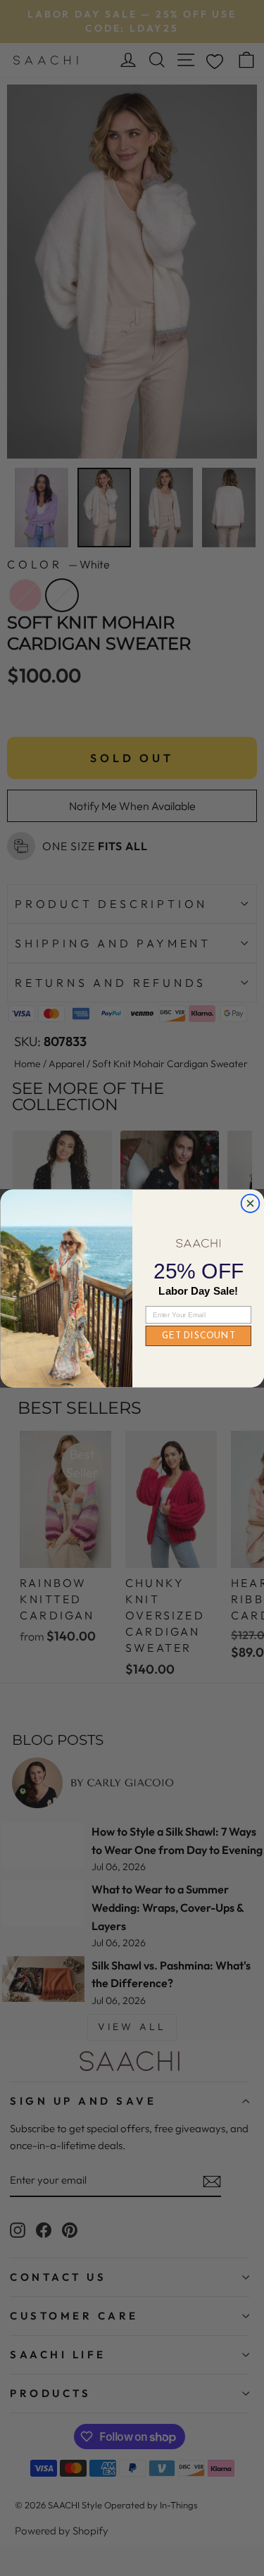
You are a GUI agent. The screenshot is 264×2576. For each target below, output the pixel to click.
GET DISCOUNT (198, 1336)
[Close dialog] (250, 1203)
